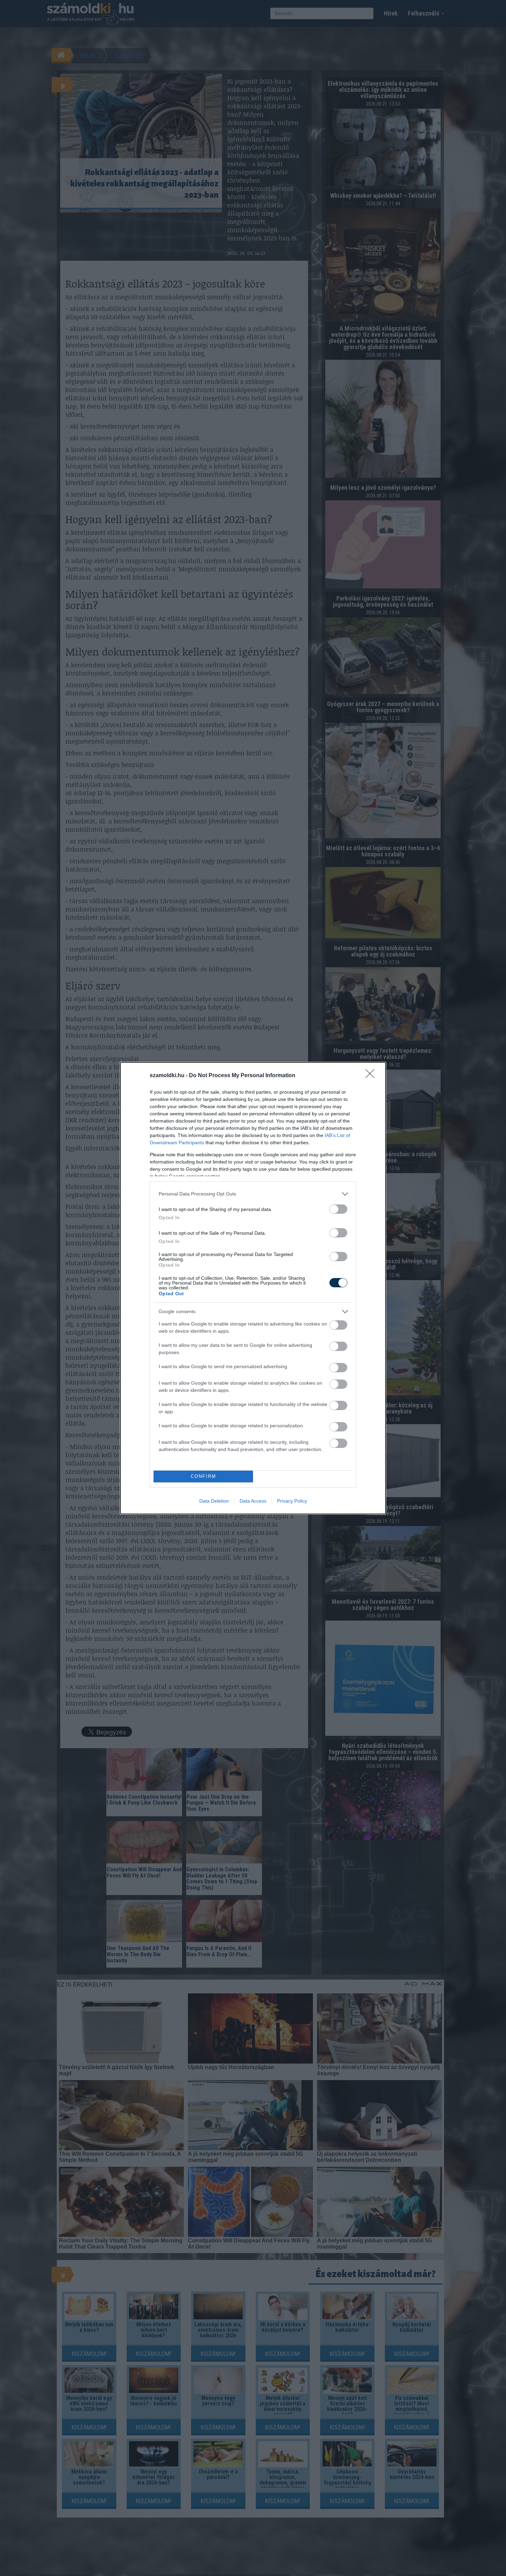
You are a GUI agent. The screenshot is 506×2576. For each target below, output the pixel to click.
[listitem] (253, 1194)
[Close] (372, 1076)
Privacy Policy (292, 1501)
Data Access (253, 1501)
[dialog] (253, 1288)
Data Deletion (214, 1501)
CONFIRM (203, 1476)
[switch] (338, 1209)
